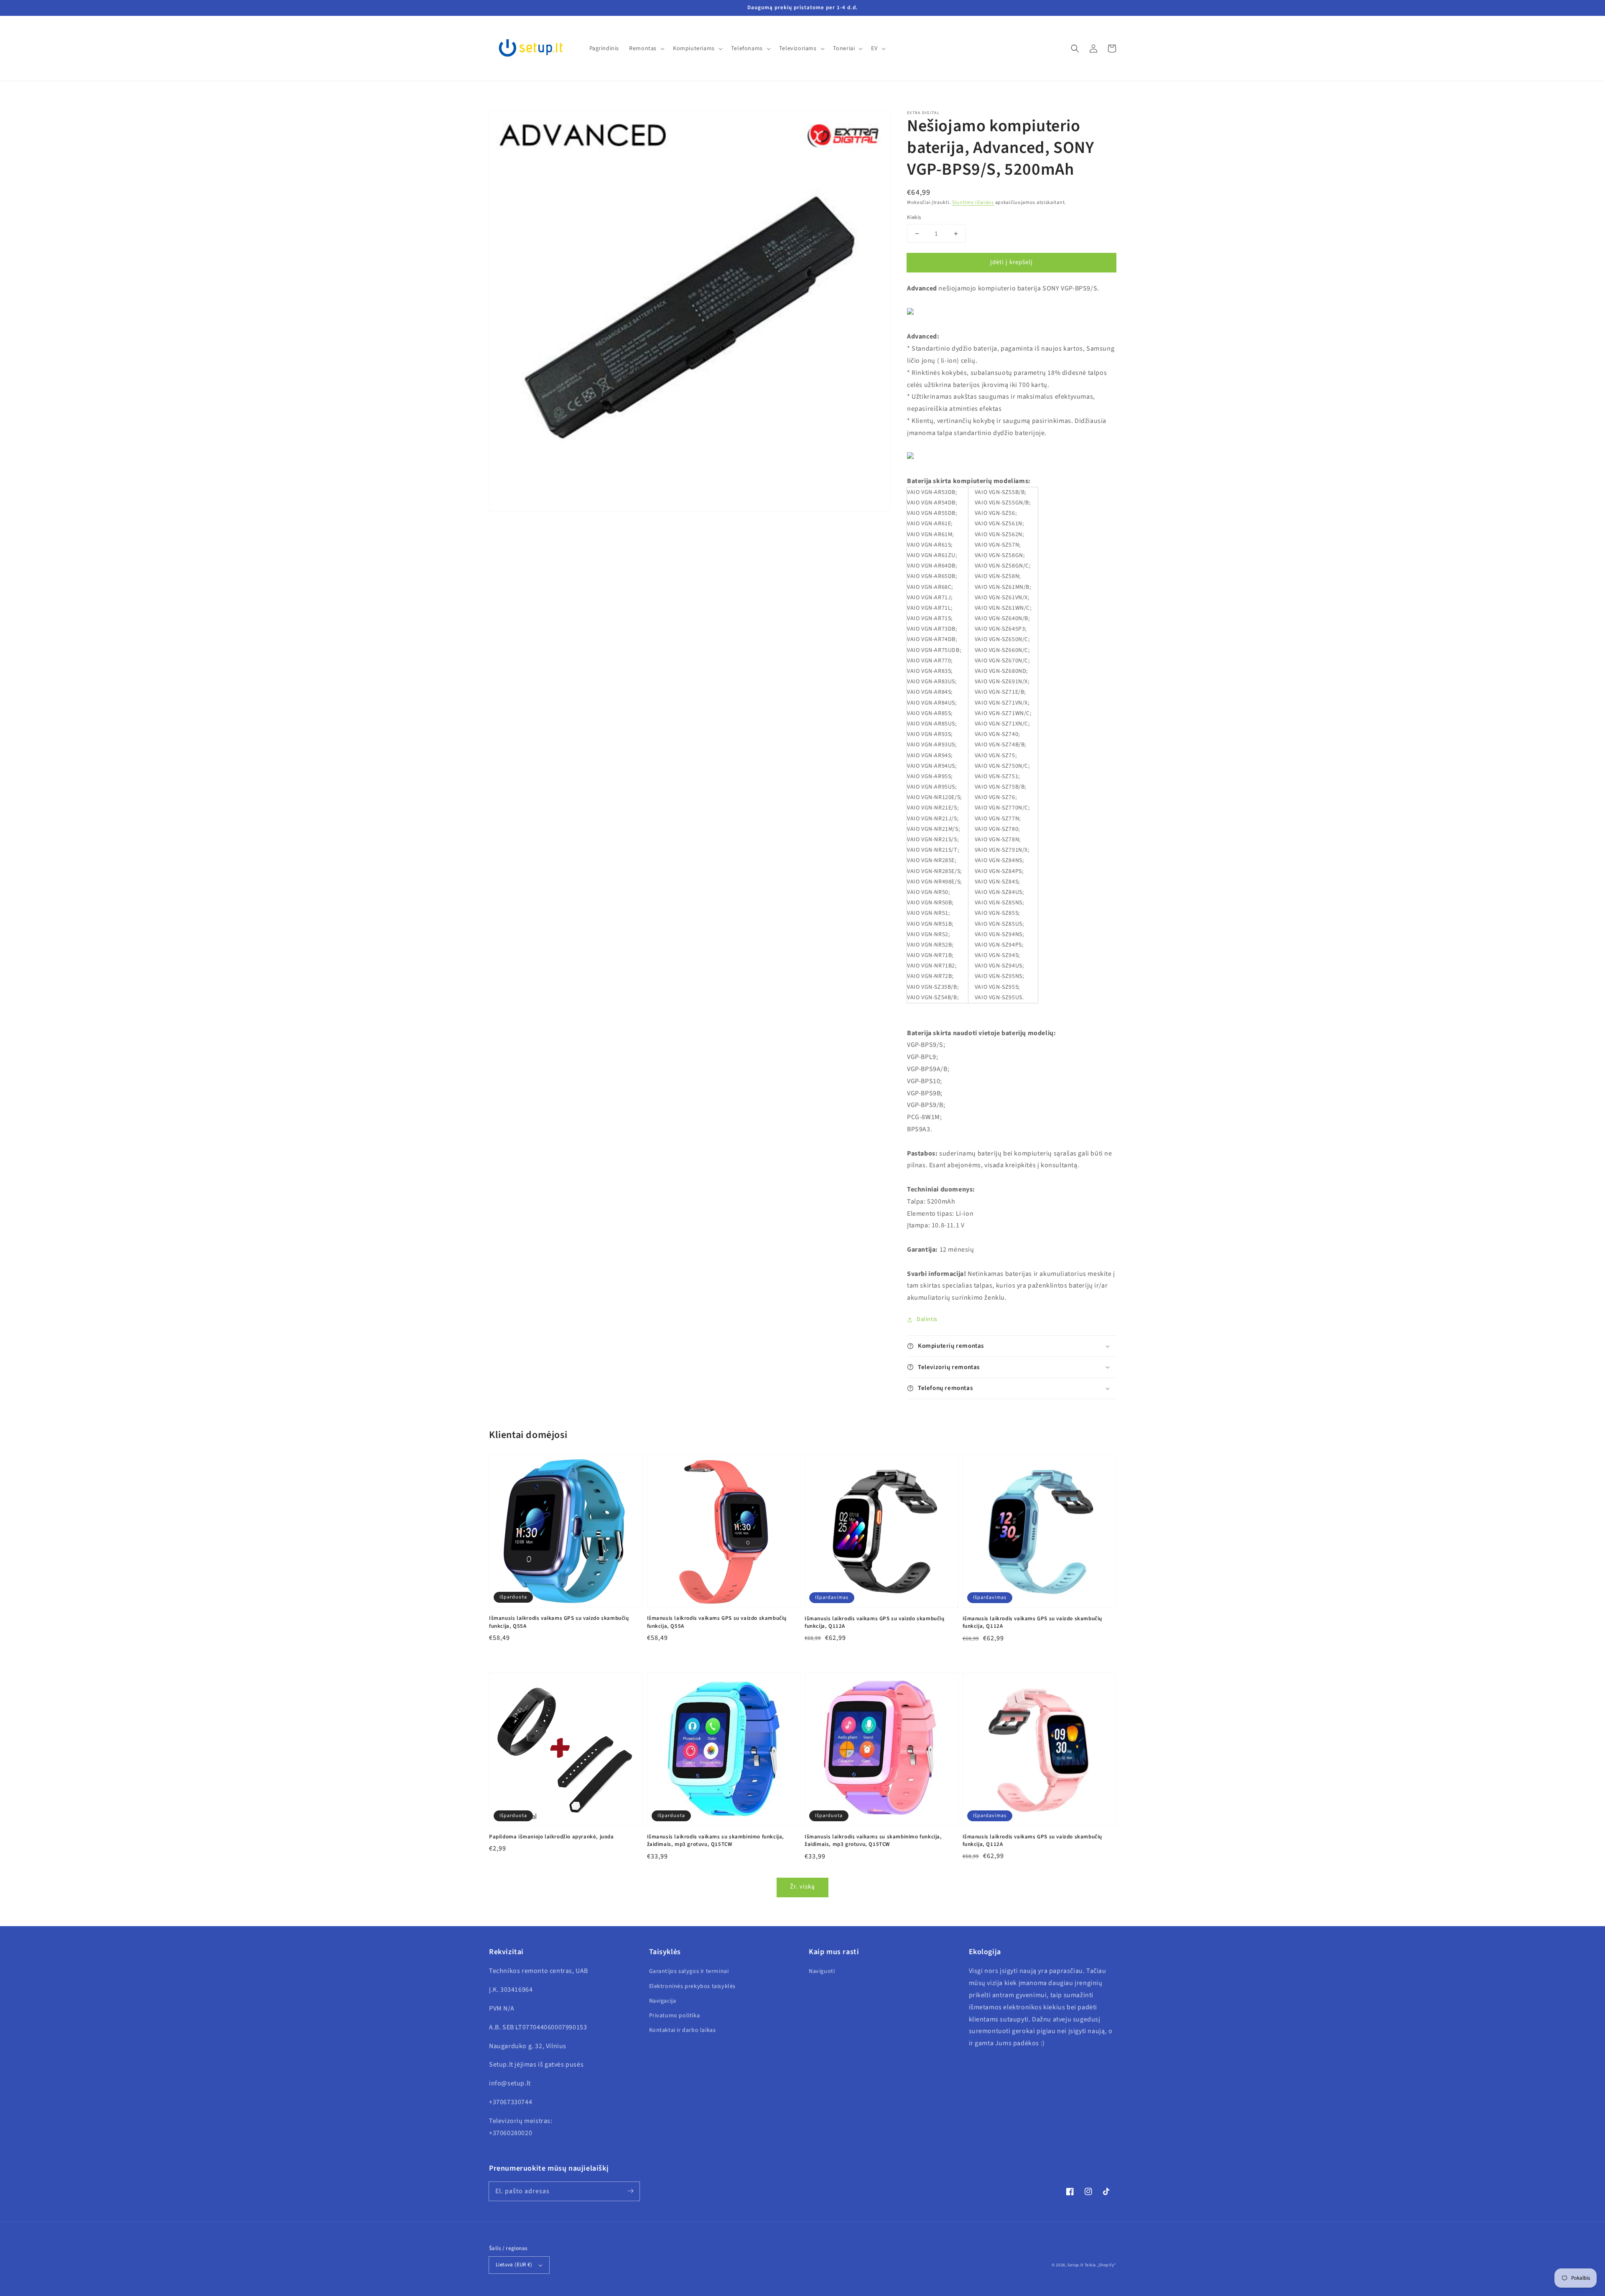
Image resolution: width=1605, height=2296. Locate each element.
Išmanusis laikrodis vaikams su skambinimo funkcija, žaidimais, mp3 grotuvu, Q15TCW (716, 1840)
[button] (1075, 48)
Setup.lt (1075, 2265)
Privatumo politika (675, 2016)
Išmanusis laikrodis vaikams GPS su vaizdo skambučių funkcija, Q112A (875, 1622)
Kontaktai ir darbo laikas (683, 2030)
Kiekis (914, 217)
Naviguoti (822, 1971)
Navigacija (663, 2001)
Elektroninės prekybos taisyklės (693, 1986)
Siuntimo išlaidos (973, 202)
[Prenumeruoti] (630, 2191)
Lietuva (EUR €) (514, 2265)
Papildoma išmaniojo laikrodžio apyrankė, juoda (552, 1837)
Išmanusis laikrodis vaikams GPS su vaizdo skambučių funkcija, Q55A (559, 1622)
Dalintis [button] (927, 1319)
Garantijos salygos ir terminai (689, 1971)
